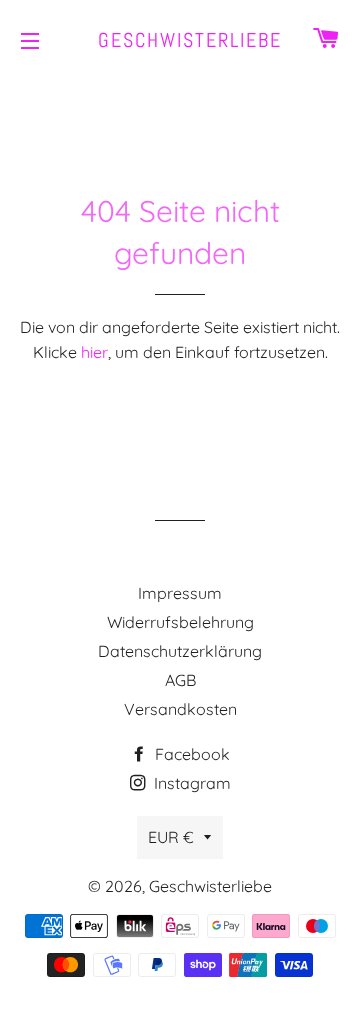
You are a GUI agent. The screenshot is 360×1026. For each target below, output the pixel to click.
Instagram (190, 783)
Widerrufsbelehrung (180, 622)
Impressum (180, 593)
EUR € (171, 837)
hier (94, 352)
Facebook (190, 754)
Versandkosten (180, 709)
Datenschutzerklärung (180, 651)
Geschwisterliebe (180, 40)
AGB (180, 680)
